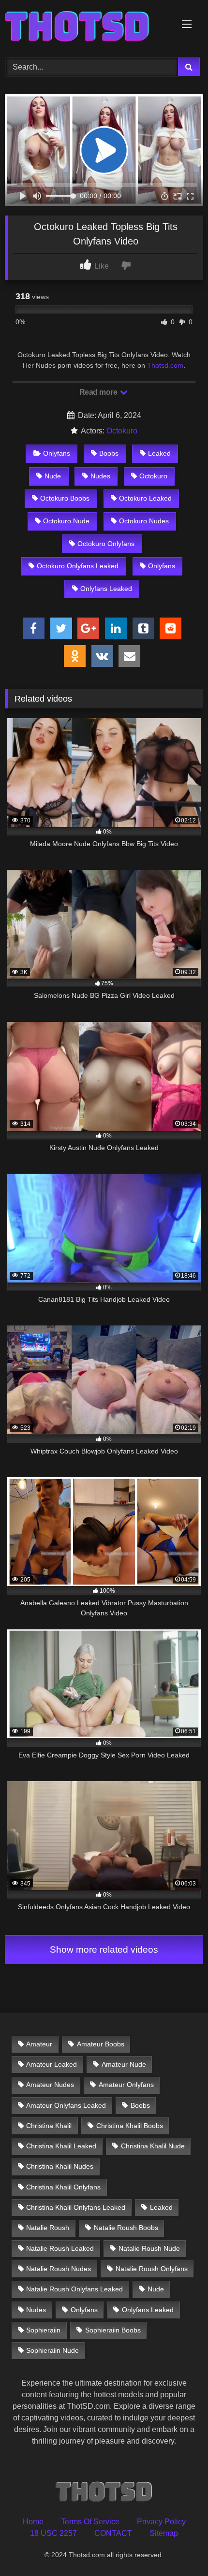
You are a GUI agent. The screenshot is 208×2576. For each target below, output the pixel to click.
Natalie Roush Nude (149, 2248)
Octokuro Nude (66, 521)
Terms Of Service (90, 2522)
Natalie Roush (48, 2228)
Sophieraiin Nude (52, 2350)
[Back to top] (178, 2547)
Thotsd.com (165, 365)
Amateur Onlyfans (126, 2085)
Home (33, 2522)
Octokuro (122, 431)
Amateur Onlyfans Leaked (66, 2105)
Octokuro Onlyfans (106, 544)
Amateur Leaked (52, 2064)
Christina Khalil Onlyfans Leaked (76, 2207)
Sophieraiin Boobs (113, 2330)
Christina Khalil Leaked (61, 2146)
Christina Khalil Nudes (60, 2166)
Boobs (109, 453)
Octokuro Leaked (145, 498)
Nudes (100, 476)
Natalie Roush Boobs (126, 2228)
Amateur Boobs (101, 2044)
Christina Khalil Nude (153, 2146)
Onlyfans (57, 453)
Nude (53, 476)
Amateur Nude (124, 2064)
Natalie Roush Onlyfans (152, 2269)
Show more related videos (104, 1950)
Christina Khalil (49, 2126)
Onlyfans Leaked (106, 589)
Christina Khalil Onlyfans (63, 2187)
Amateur (39, 2044)
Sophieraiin (43, 2330)
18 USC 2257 (53, 2533)
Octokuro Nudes (144, 521)
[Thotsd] (85, 27)
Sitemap (164, 2533)
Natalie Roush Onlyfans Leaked (74, 2289)
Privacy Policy (161, 2522)
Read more (99, 392)
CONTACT (113, 2533)
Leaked (159, 453)
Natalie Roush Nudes (59, 2269)
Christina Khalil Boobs (130, 2126)
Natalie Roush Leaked (60, 2248)
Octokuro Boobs (65, 498)
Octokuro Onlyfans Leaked (78, 566)
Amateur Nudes (50, 2085)
